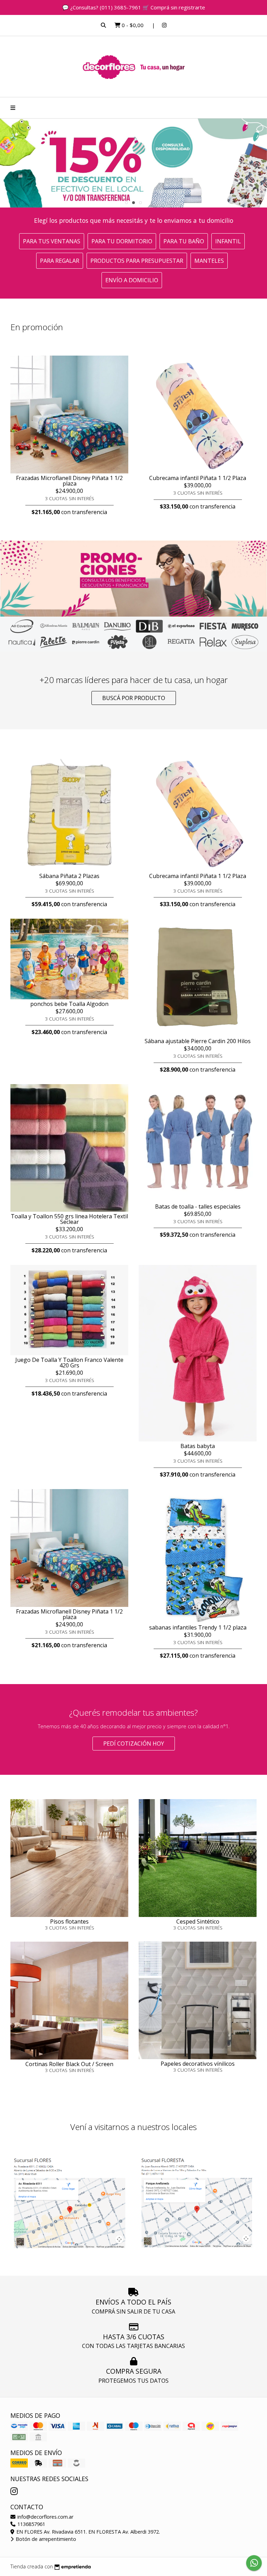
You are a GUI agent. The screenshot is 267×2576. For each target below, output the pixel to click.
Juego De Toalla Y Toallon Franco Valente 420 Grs (69, 1363)
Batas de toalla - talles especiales (198, 1206)
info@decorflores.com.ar (45, 2517)
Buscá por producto (134, 698)
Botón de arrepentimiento (45, 2539)
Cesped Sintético (198, 1921)
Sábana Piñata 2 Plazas (69, 876)
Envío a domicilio (132, 280)
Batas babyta (198, 1446)
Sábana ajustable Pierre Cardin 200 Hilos (198, 1041)
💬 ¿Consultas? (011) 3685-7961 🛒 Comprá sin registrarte (134, 7)
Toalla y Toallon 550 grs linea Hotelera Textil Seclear (69, 1219)
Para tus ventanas (52, 241)
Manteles (209, 261)
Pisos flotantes (69, 1921)
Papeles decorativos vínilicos (198, 2064)
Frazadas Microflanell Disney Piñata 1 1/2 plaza (69, 481)
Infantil (228, 241)
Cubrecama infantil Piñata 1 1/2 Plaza (198, 478)
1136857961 (31, 2524)
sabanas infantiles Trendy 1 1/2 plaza (198, 1627)
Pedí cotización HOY (134, 1744)
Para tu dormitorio (122, 241)
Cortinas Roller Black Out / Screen (69, 2064)
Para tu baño (184, 241)
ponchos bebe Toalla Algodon (69, 1004)
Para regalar (60, 261)
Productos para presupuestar (137, 261)
